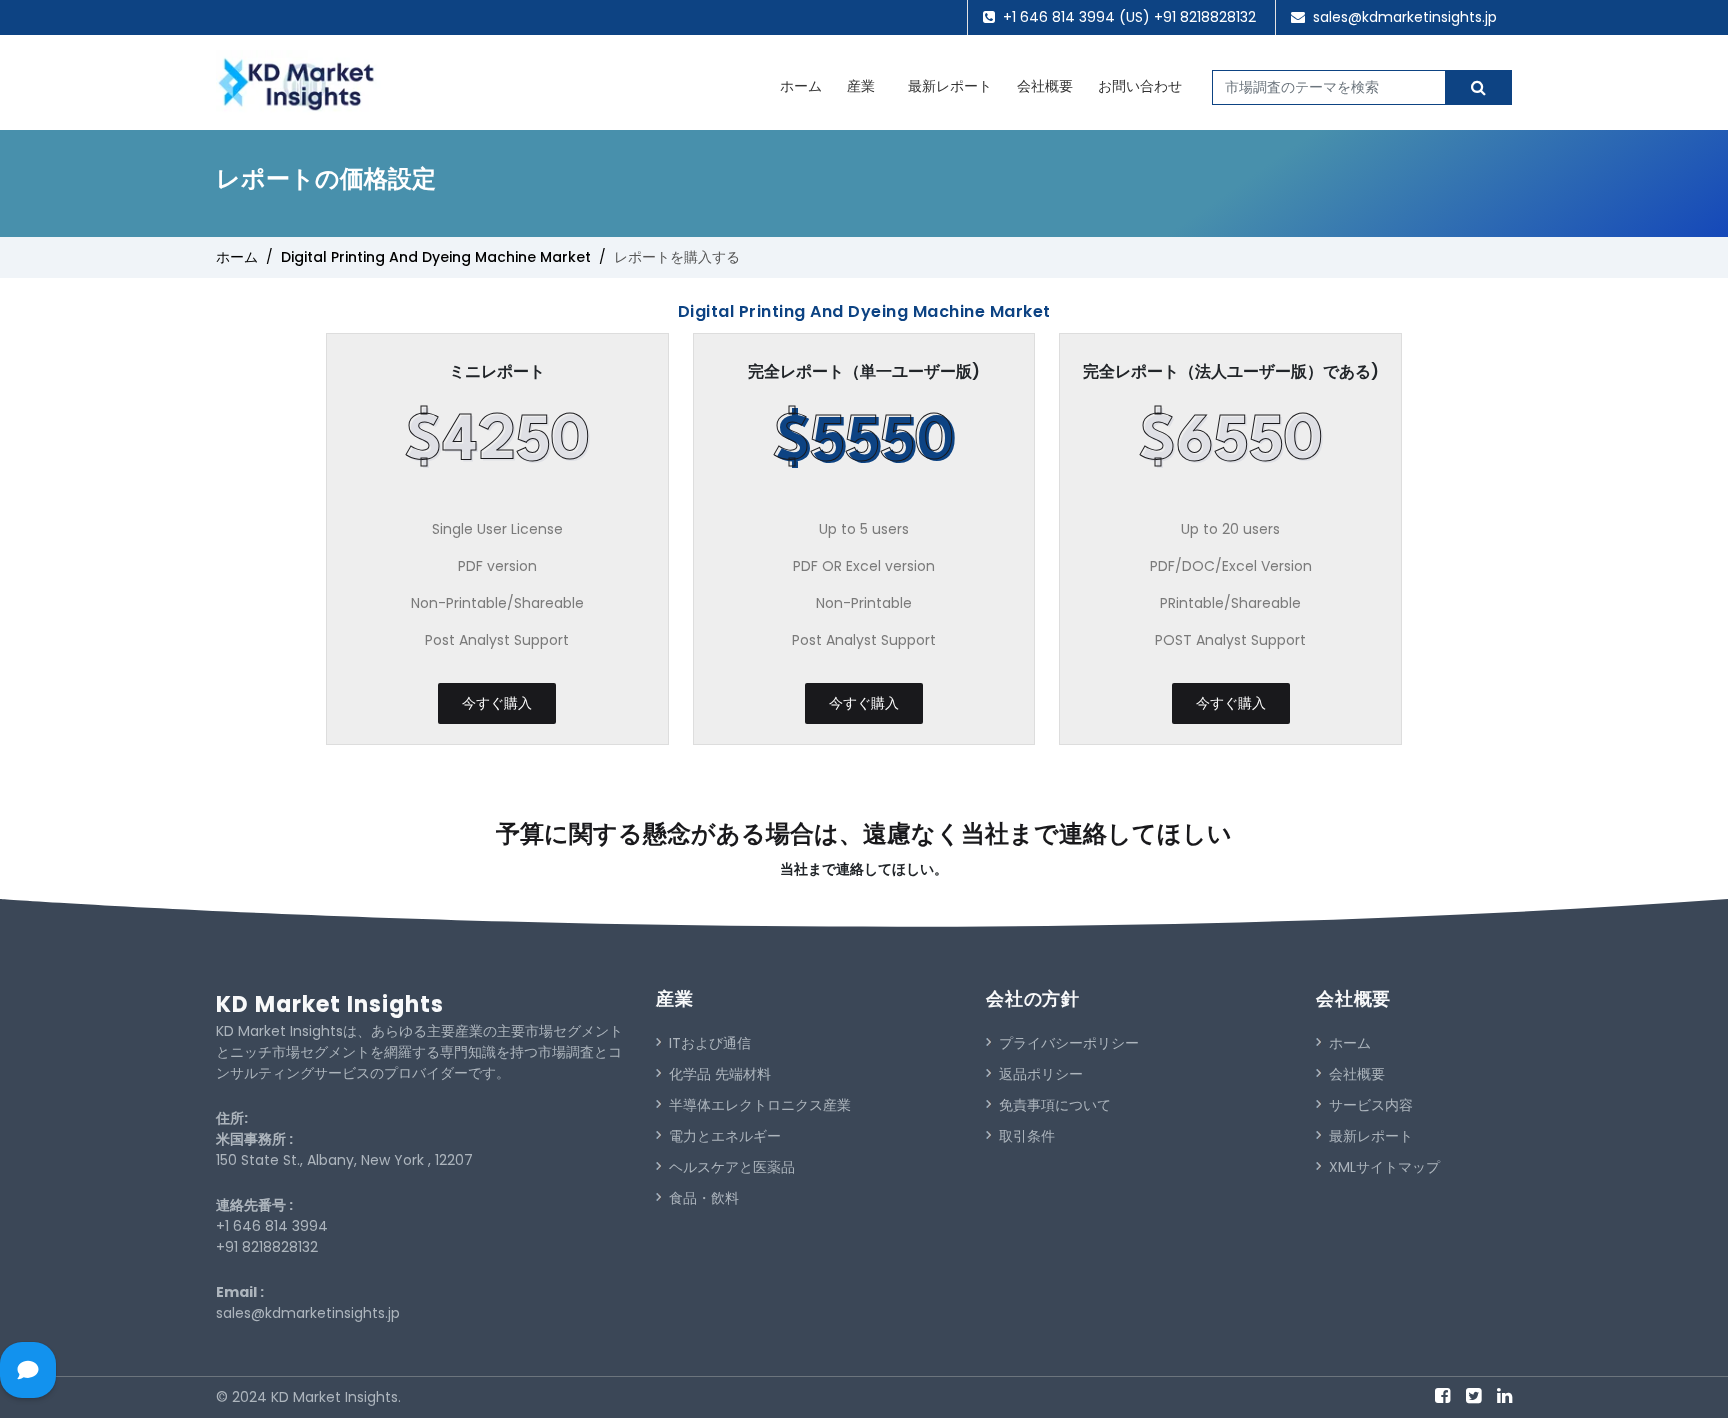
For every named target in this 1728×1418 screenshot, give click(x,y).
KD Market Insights (330, 1004)
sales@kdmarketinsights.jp (1405, 17)
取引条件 (1027, 1136)
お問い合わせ (1140, 86)
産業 (861, 86)
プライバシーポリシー (1069, 1043)
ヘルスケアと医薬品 (732, 1167)
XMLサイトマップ (1384, 1167)
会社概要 (1045, 86)
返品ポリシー (1041, 1074)
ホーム (801, 86)
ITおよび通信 (710, 1043)
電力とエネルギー (725, 1136)
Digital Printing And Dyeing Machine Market (436, 257)
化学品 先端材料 (720, 1074)
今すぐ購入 (497, 703)
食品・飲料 (704, 1198)
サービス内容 (1371, 1105)
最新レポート (950, 86)
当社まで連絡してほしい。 (864, 869)
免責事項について (1055, 1105)
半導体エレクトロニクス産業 (760, 1105)
